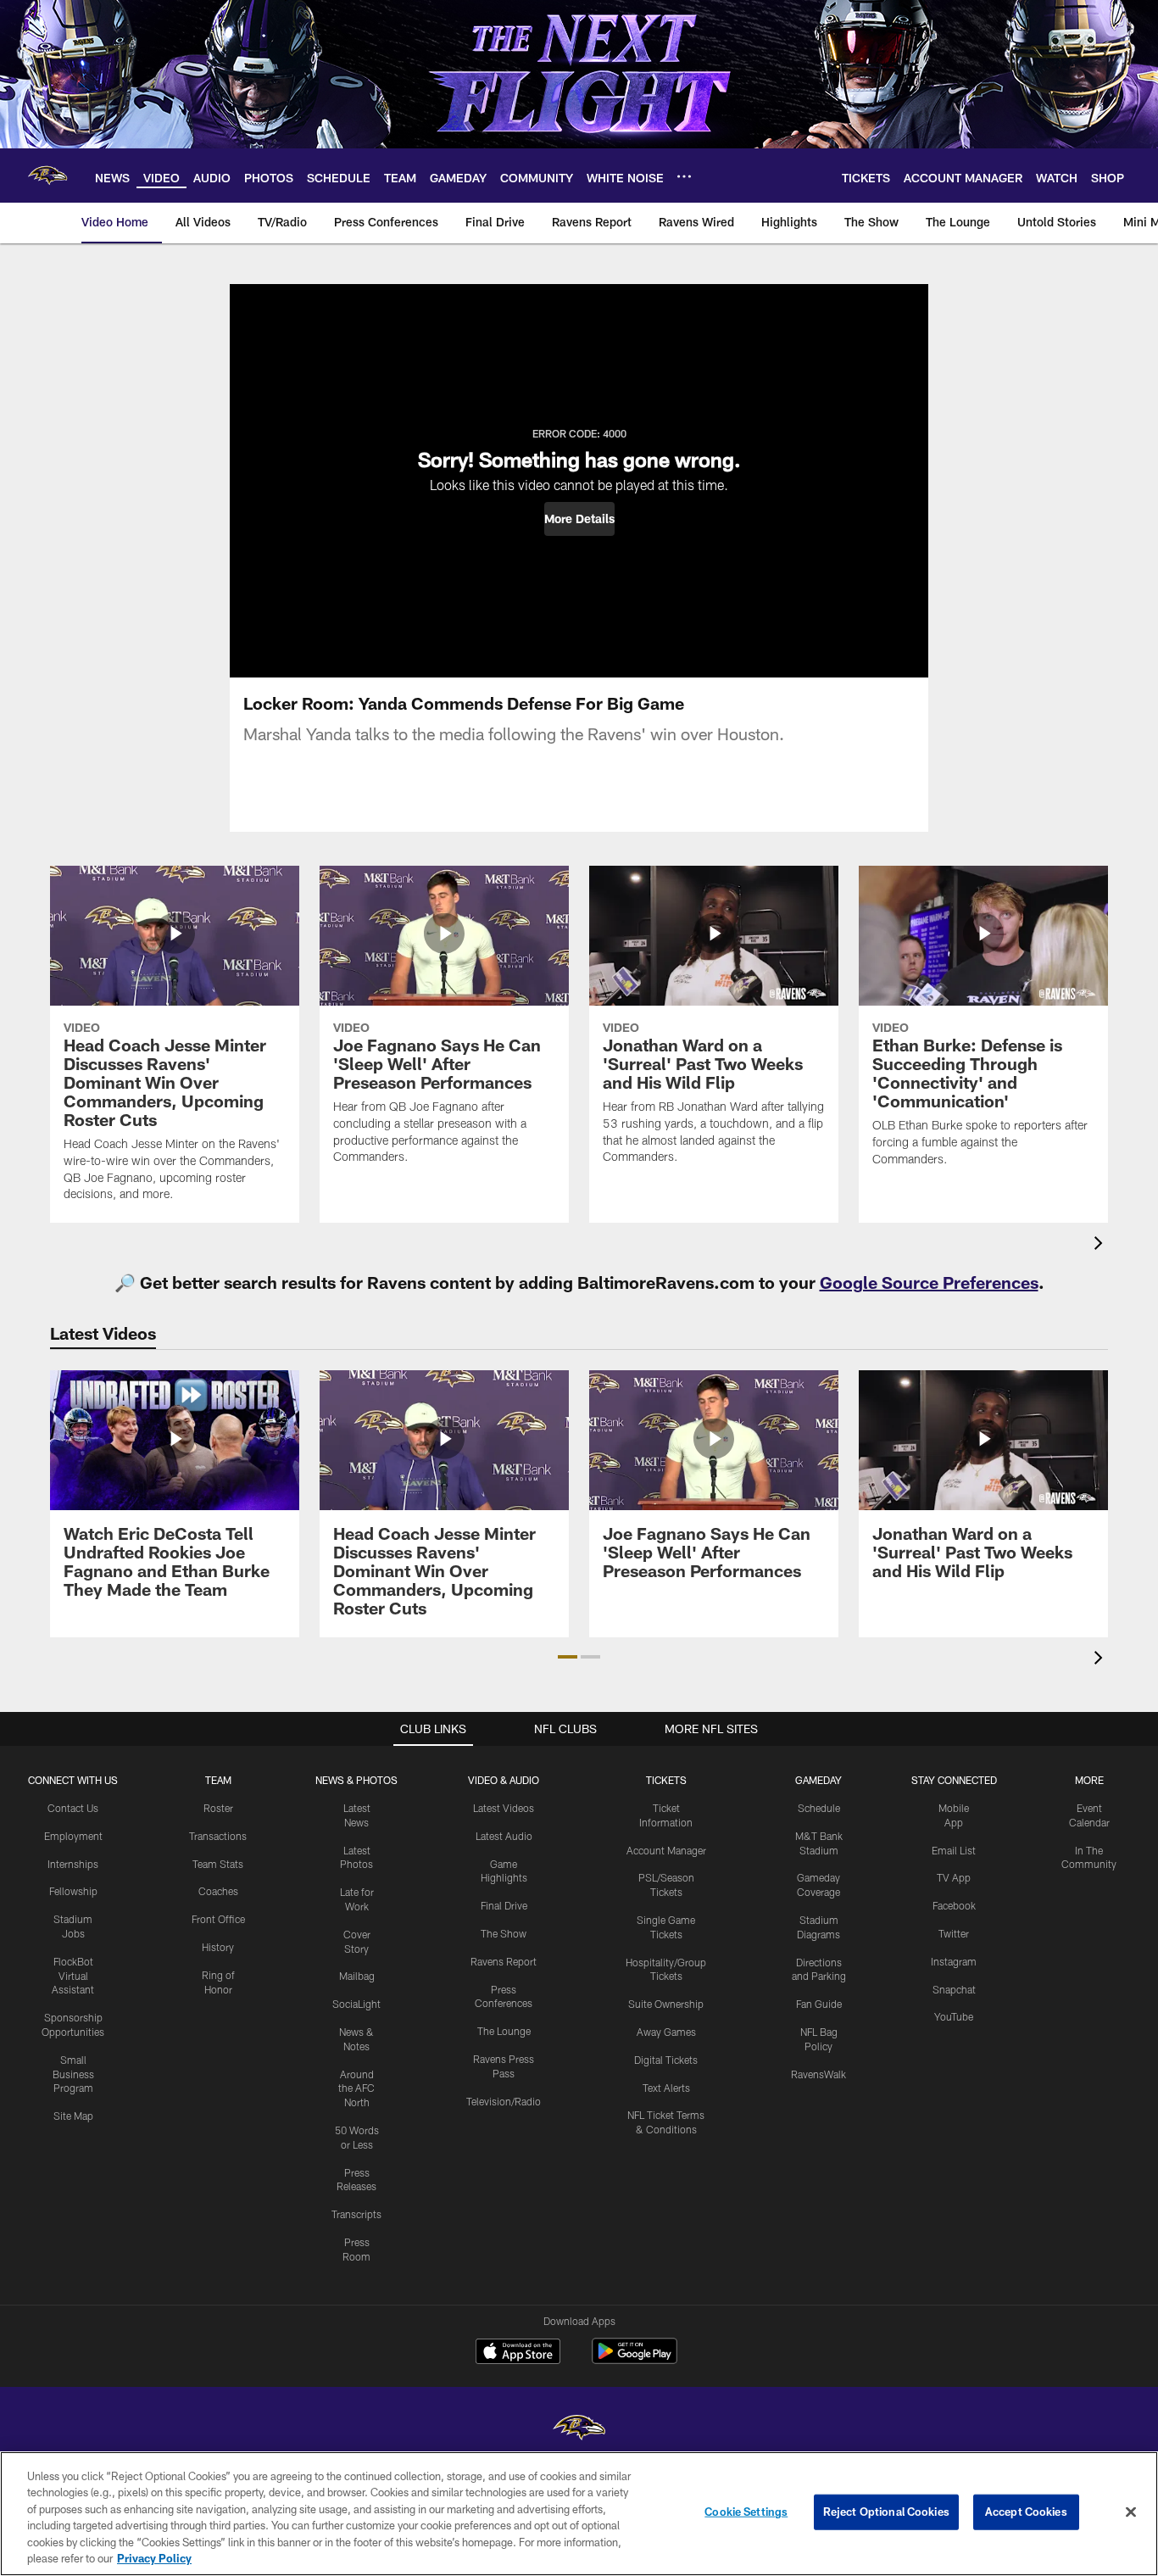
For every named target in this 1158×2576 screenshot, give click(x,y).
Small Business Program (73, 2074)
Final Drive (504, 1905)
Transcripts (356, 2214)
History (218, 1947)
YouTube (954, 2016)
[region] (579, 2514)
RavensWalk (818, 2074)
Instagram (954, 1961)
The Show (504, 1933)
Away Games (666, 2032)
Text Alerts (666, 2088)
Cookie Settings (746, 2512)
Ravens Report (504, 1961)
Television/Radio (504, 2101)
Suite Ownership (666, 2004)
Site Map (73, 2116)
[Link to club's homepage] (47, 176)
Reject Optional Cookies (886, 2512)
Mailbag (357, 1976)
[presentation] (1101, 1245)
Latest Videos (504, 1808)
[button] (579, 519)
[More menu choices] (684, 176)
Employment (73, 1836)
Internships (73, 1864)
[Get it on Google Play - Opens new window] (635, 2359)
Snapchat (954, 1989)
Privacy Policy (154, 2558)
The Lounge (504, 2031)
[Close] (1131, 2512)
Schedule (819, 1808)
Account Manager (666, 1850)
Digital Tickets (666, 2060)
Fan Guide (819, 2004)
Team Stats (218, 1864)
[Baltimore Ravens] (579, 2430)
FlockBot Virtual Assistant (73, 1976)
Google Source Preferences (929, 1282)
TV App (954, 1877)
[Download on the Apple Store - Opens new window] (518, 2353)
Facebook (954, 1905)
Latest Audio (504, 1836)
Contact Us (73, 1808)
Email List (954, 1850)
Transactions (218, 1836)
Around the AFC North (356, 2088)
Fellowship (73, 1891)
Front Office (218, 1919)
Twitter (954, 1933)
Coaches (218, 1891)
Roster (218, 1808)
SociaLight (356, 2004)
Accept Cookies (1026, 2512)
